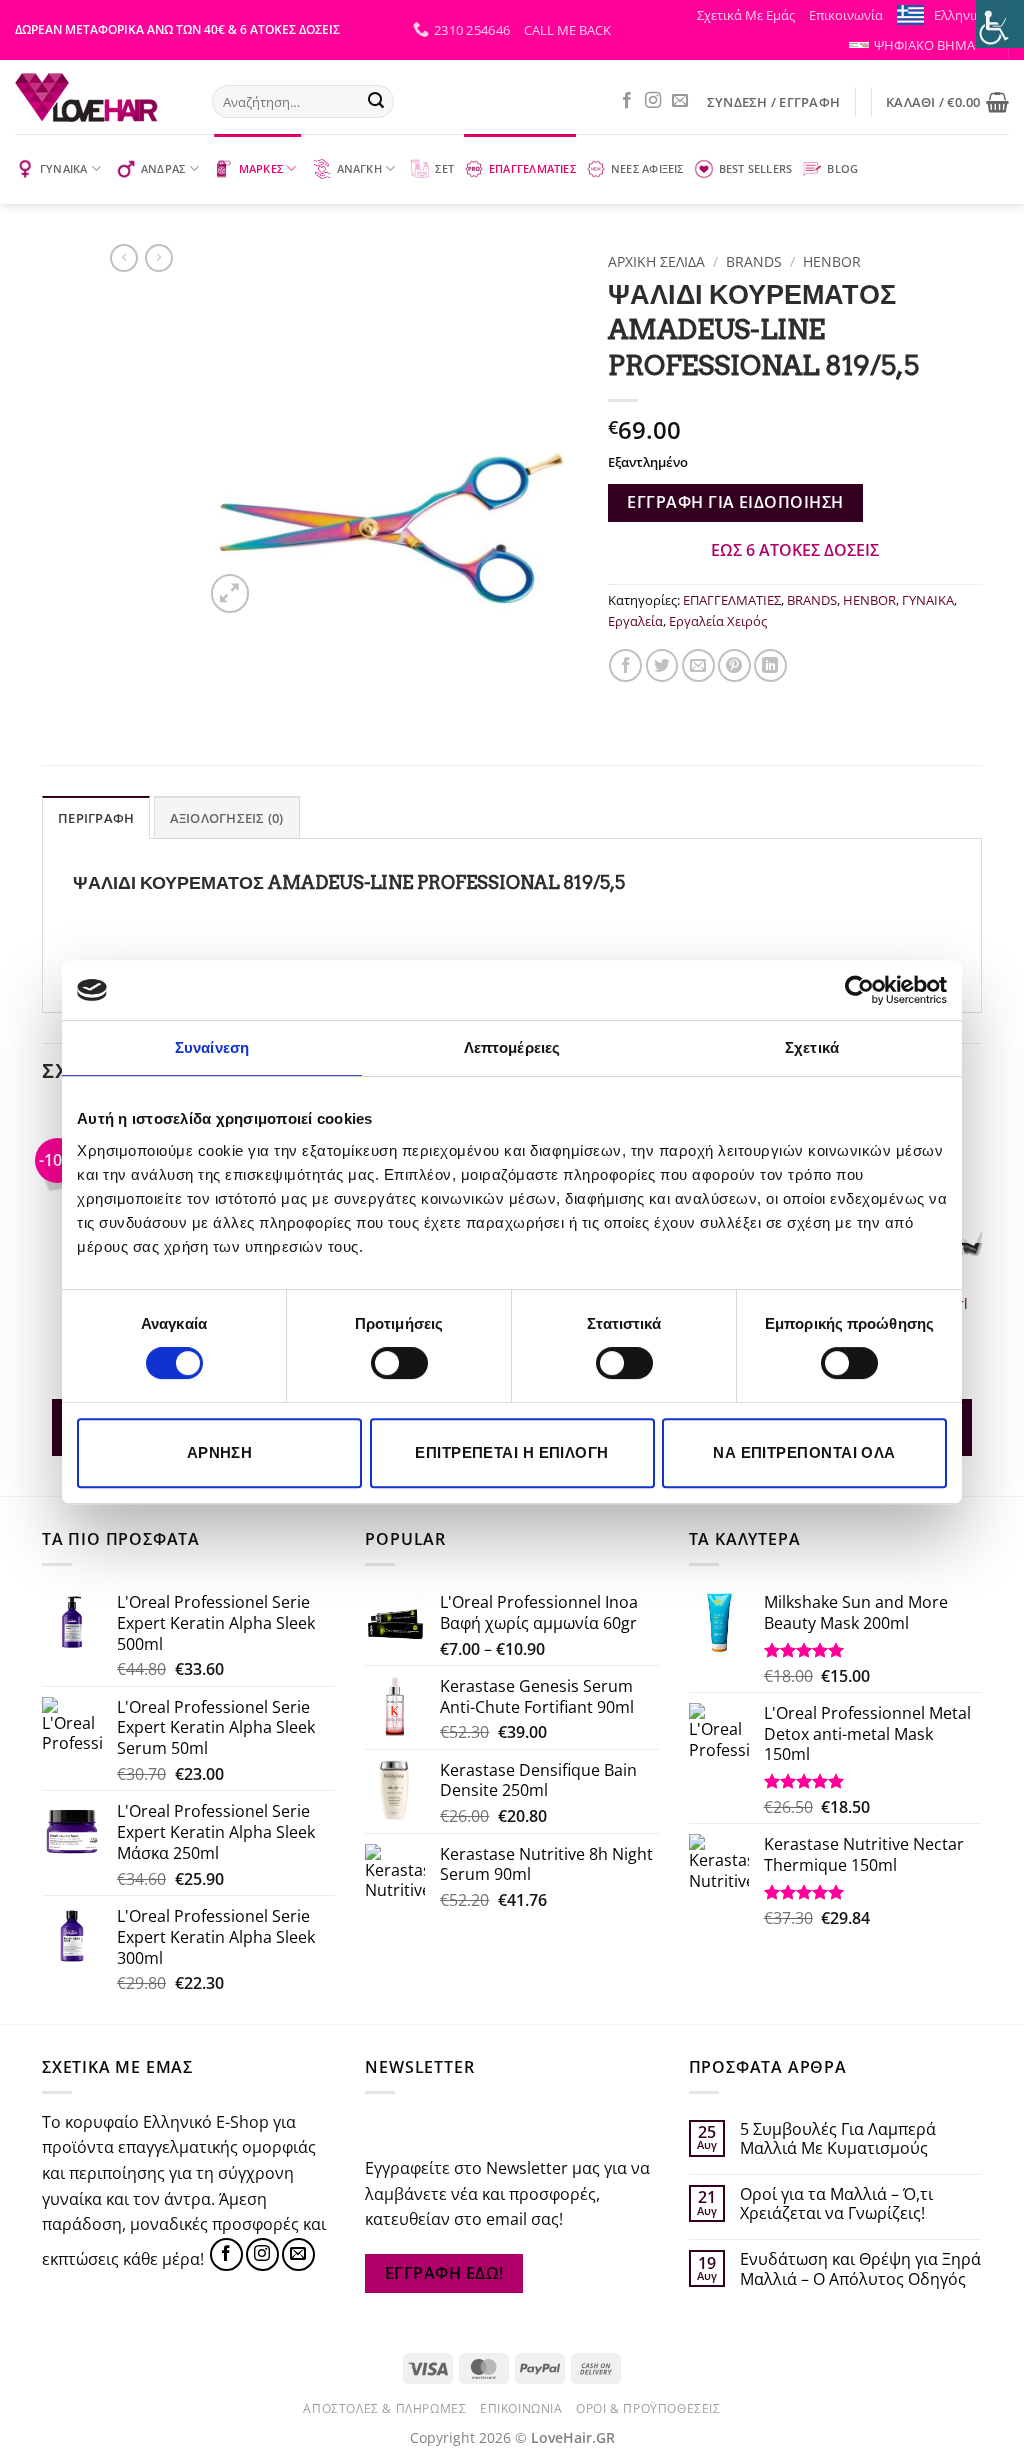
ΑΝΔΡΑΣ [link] (163, 168)
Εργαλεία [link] (635, 621)
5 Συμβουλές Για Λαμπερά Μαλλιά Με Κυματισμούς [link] (838, 2139)
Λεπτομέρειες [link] (512, 1047)
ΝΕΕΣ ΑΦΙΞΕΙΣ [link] (647, 168)
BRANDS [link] (754, 261)
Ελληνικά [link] (961, 15)
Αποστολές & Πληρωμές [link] (384, 2408)
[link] (859, 990)
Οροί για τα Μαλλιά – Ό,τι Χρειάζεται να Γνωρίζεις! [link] (836, 2204)
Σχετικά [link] (812, 1047)
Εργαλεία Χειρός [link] (718, 621)
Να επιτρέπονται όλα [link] (804, 1452)
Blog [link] (842, 168)
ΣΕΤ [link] (444, 168)
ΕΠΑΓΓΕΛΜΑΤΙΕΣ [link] (532, 168)
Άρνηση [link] (220, 1452)
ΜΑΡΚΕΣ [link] (261, 168)
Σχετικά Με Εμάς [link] (746, 15)
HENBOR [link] (832, 261)
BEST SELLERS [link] (756, 168)
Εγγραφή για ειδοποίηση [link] (735, 502)
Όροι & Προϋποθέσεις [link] (648, 2408)
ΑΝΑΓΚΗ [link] (359, 168)
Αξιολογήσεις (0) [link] (227, 818)
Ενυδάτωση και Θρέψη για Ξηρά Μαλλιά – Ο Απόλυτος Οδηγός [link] (860, 2269)
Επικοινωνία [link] (846, 15)
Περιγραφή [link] (96, 818)
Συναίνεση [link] (212, 1047)
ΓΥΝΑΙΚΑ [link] (64, 168)
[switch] (399, 1363)
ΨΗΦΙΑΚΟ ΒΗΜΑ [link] (924, 45)
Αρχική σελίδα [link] (656, 261)
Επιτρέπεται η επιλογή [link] (511, 1452)
